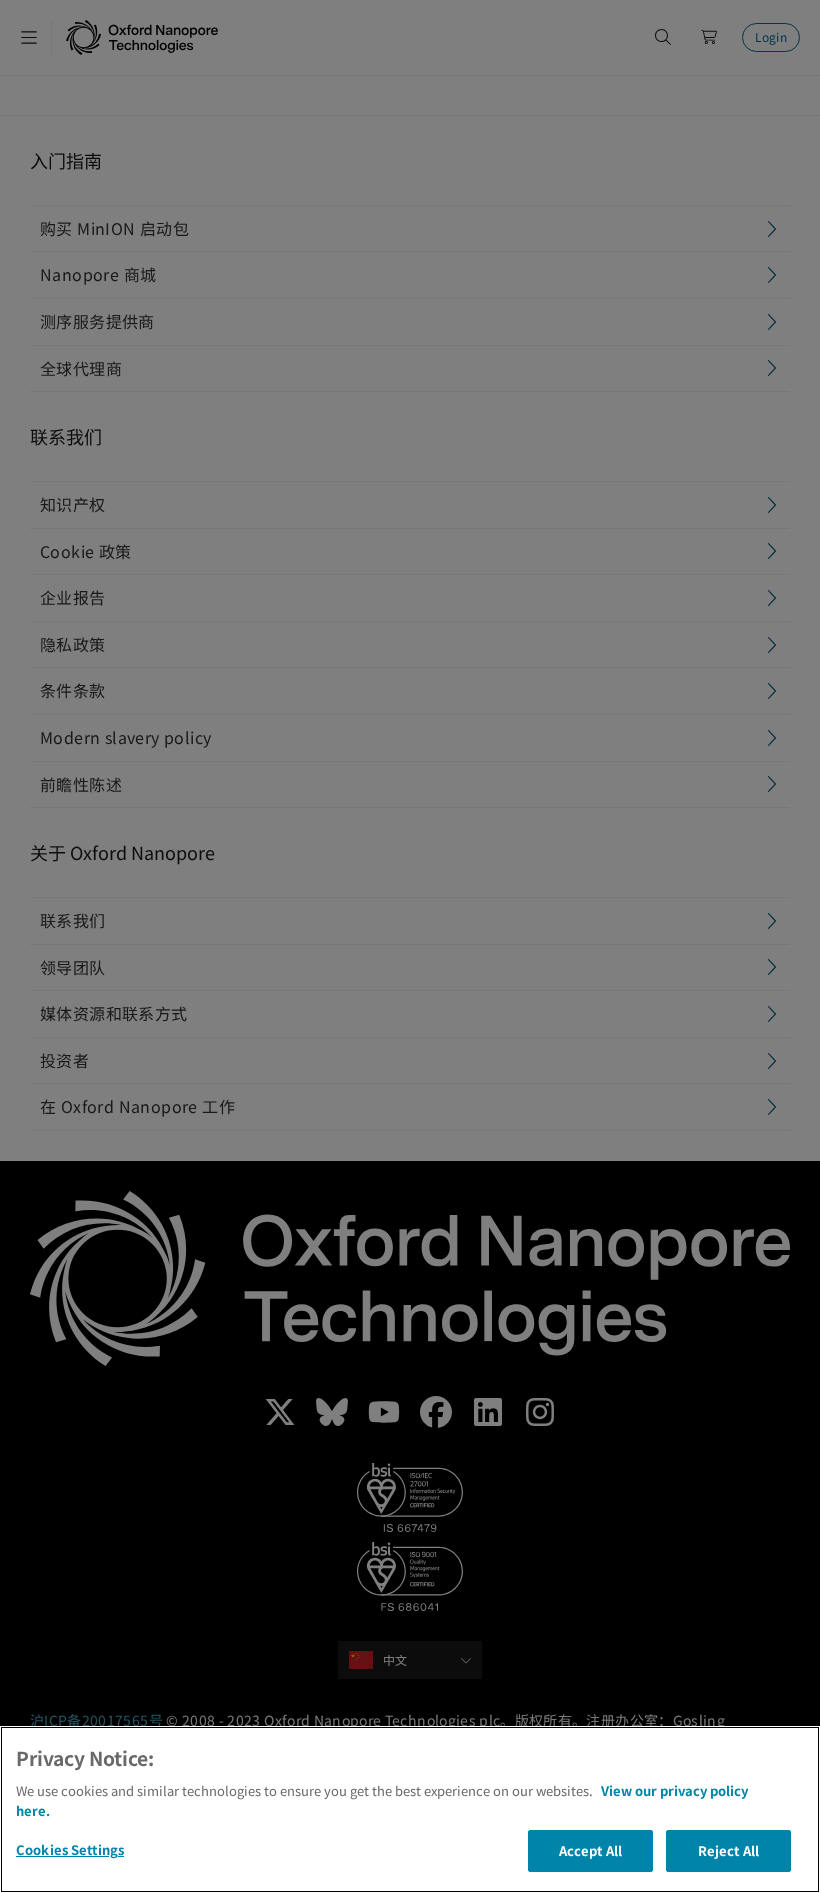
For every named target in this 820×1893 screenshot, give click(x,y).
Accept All (590, 1850)
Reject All (728, 1850)
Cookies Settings (70, 1849)
